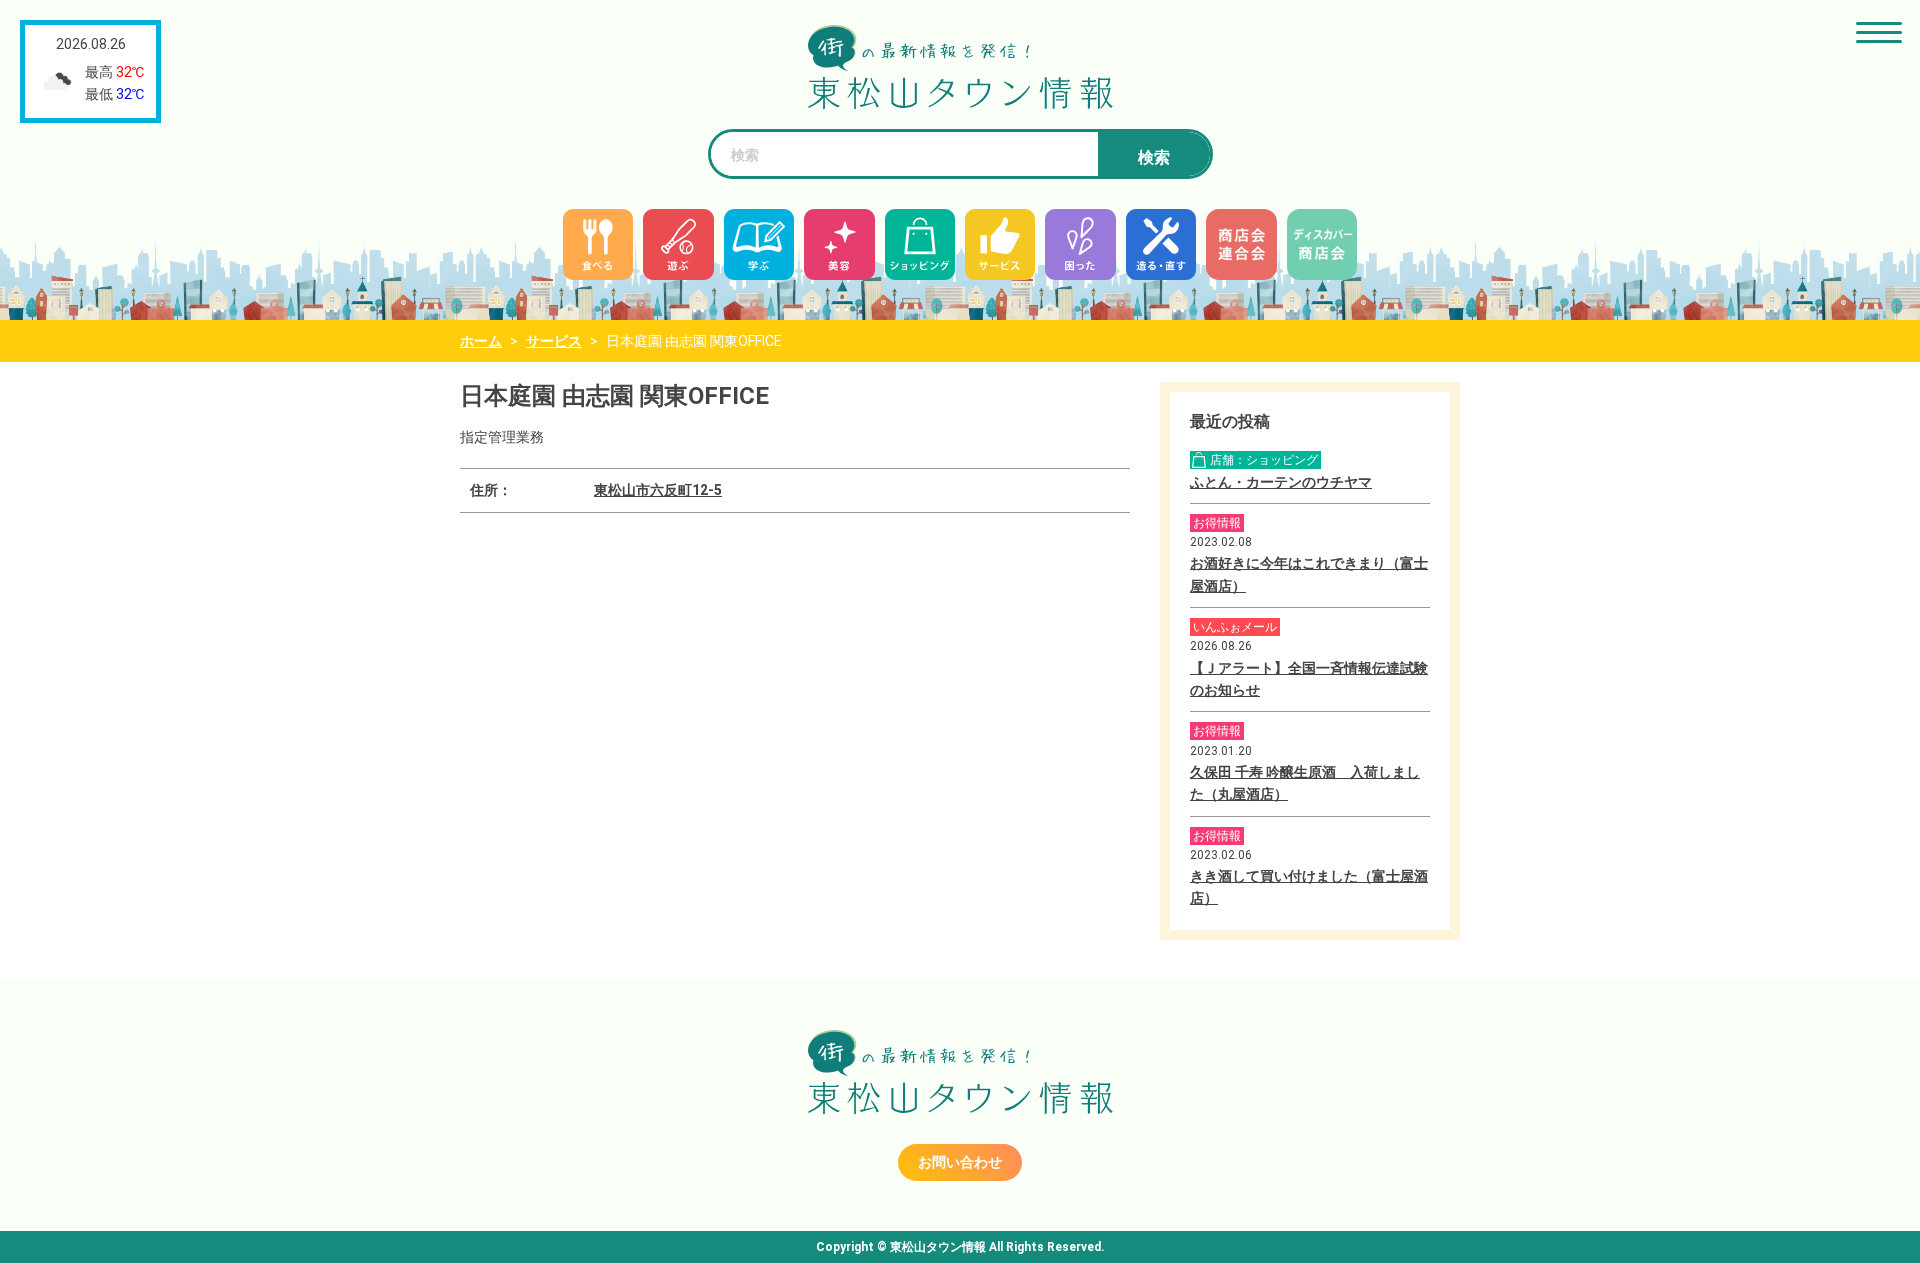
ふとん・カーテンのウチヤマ (1281, 482)
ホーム (481, 341)
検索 (1154, 157)
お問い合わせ (960, 1162)
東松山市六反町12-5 (658, 490)
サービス (554, 341)
